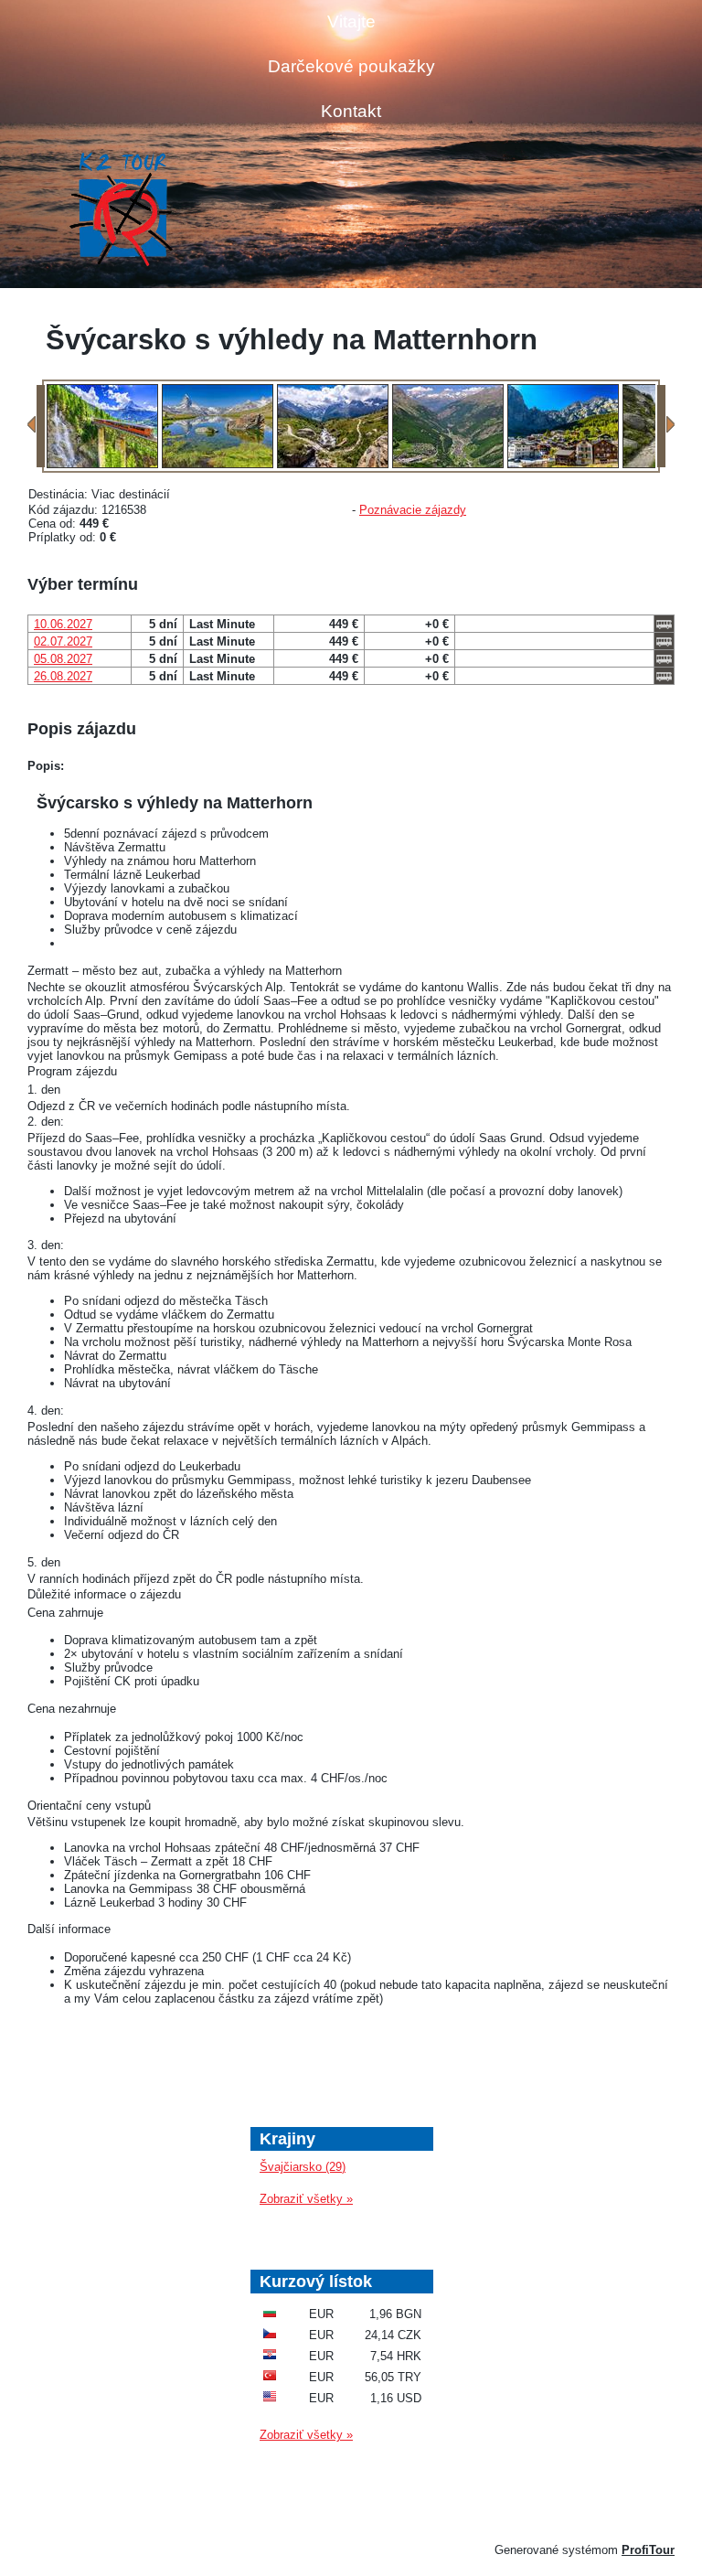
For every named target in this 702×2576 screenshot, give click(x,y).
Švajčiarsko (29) (303, 2167)
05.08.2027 (63, 659)
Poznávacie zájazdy (413, 510)
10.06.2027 (63, 624)
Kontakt (351, 111)
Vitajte (351, 21)
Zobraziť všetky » (306, 2199)
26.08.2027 (63, 676)
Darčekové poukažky (351, 66)
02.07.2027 (63, 641)
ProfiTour (648, 2550)
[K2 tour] (121, 211)
